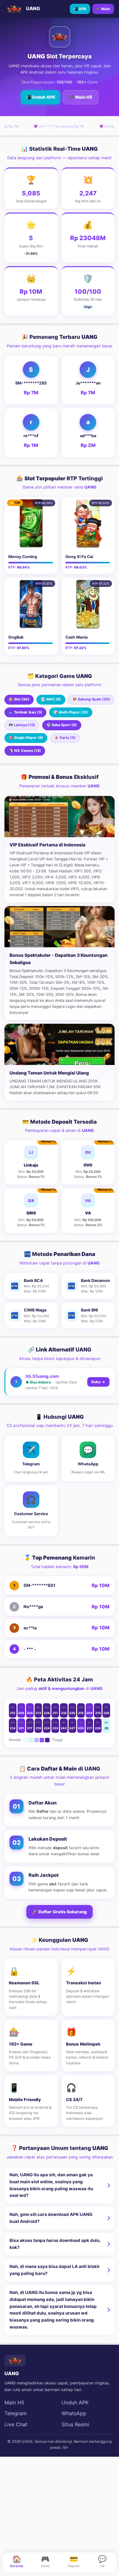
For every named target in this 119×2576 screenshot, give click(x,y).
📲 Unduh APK (40, 97)
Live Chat (16, 2424)
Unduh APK (75, 2402)
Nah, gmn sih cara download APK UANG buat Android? (51, 2218)
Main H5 (14, 2402)
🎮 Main (103, 9)
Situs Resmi (75, 2424)
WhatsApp (74, 2413)
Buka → (98, 1382)
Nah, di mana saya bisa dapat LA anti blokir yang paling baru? (55, 2270)
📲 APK (80, 9)
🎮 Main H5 (81, 97)
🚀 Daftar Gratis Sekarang (60, 1912)
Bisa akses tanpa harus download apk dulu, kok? (55, 2244)
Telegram (16, 2413)
